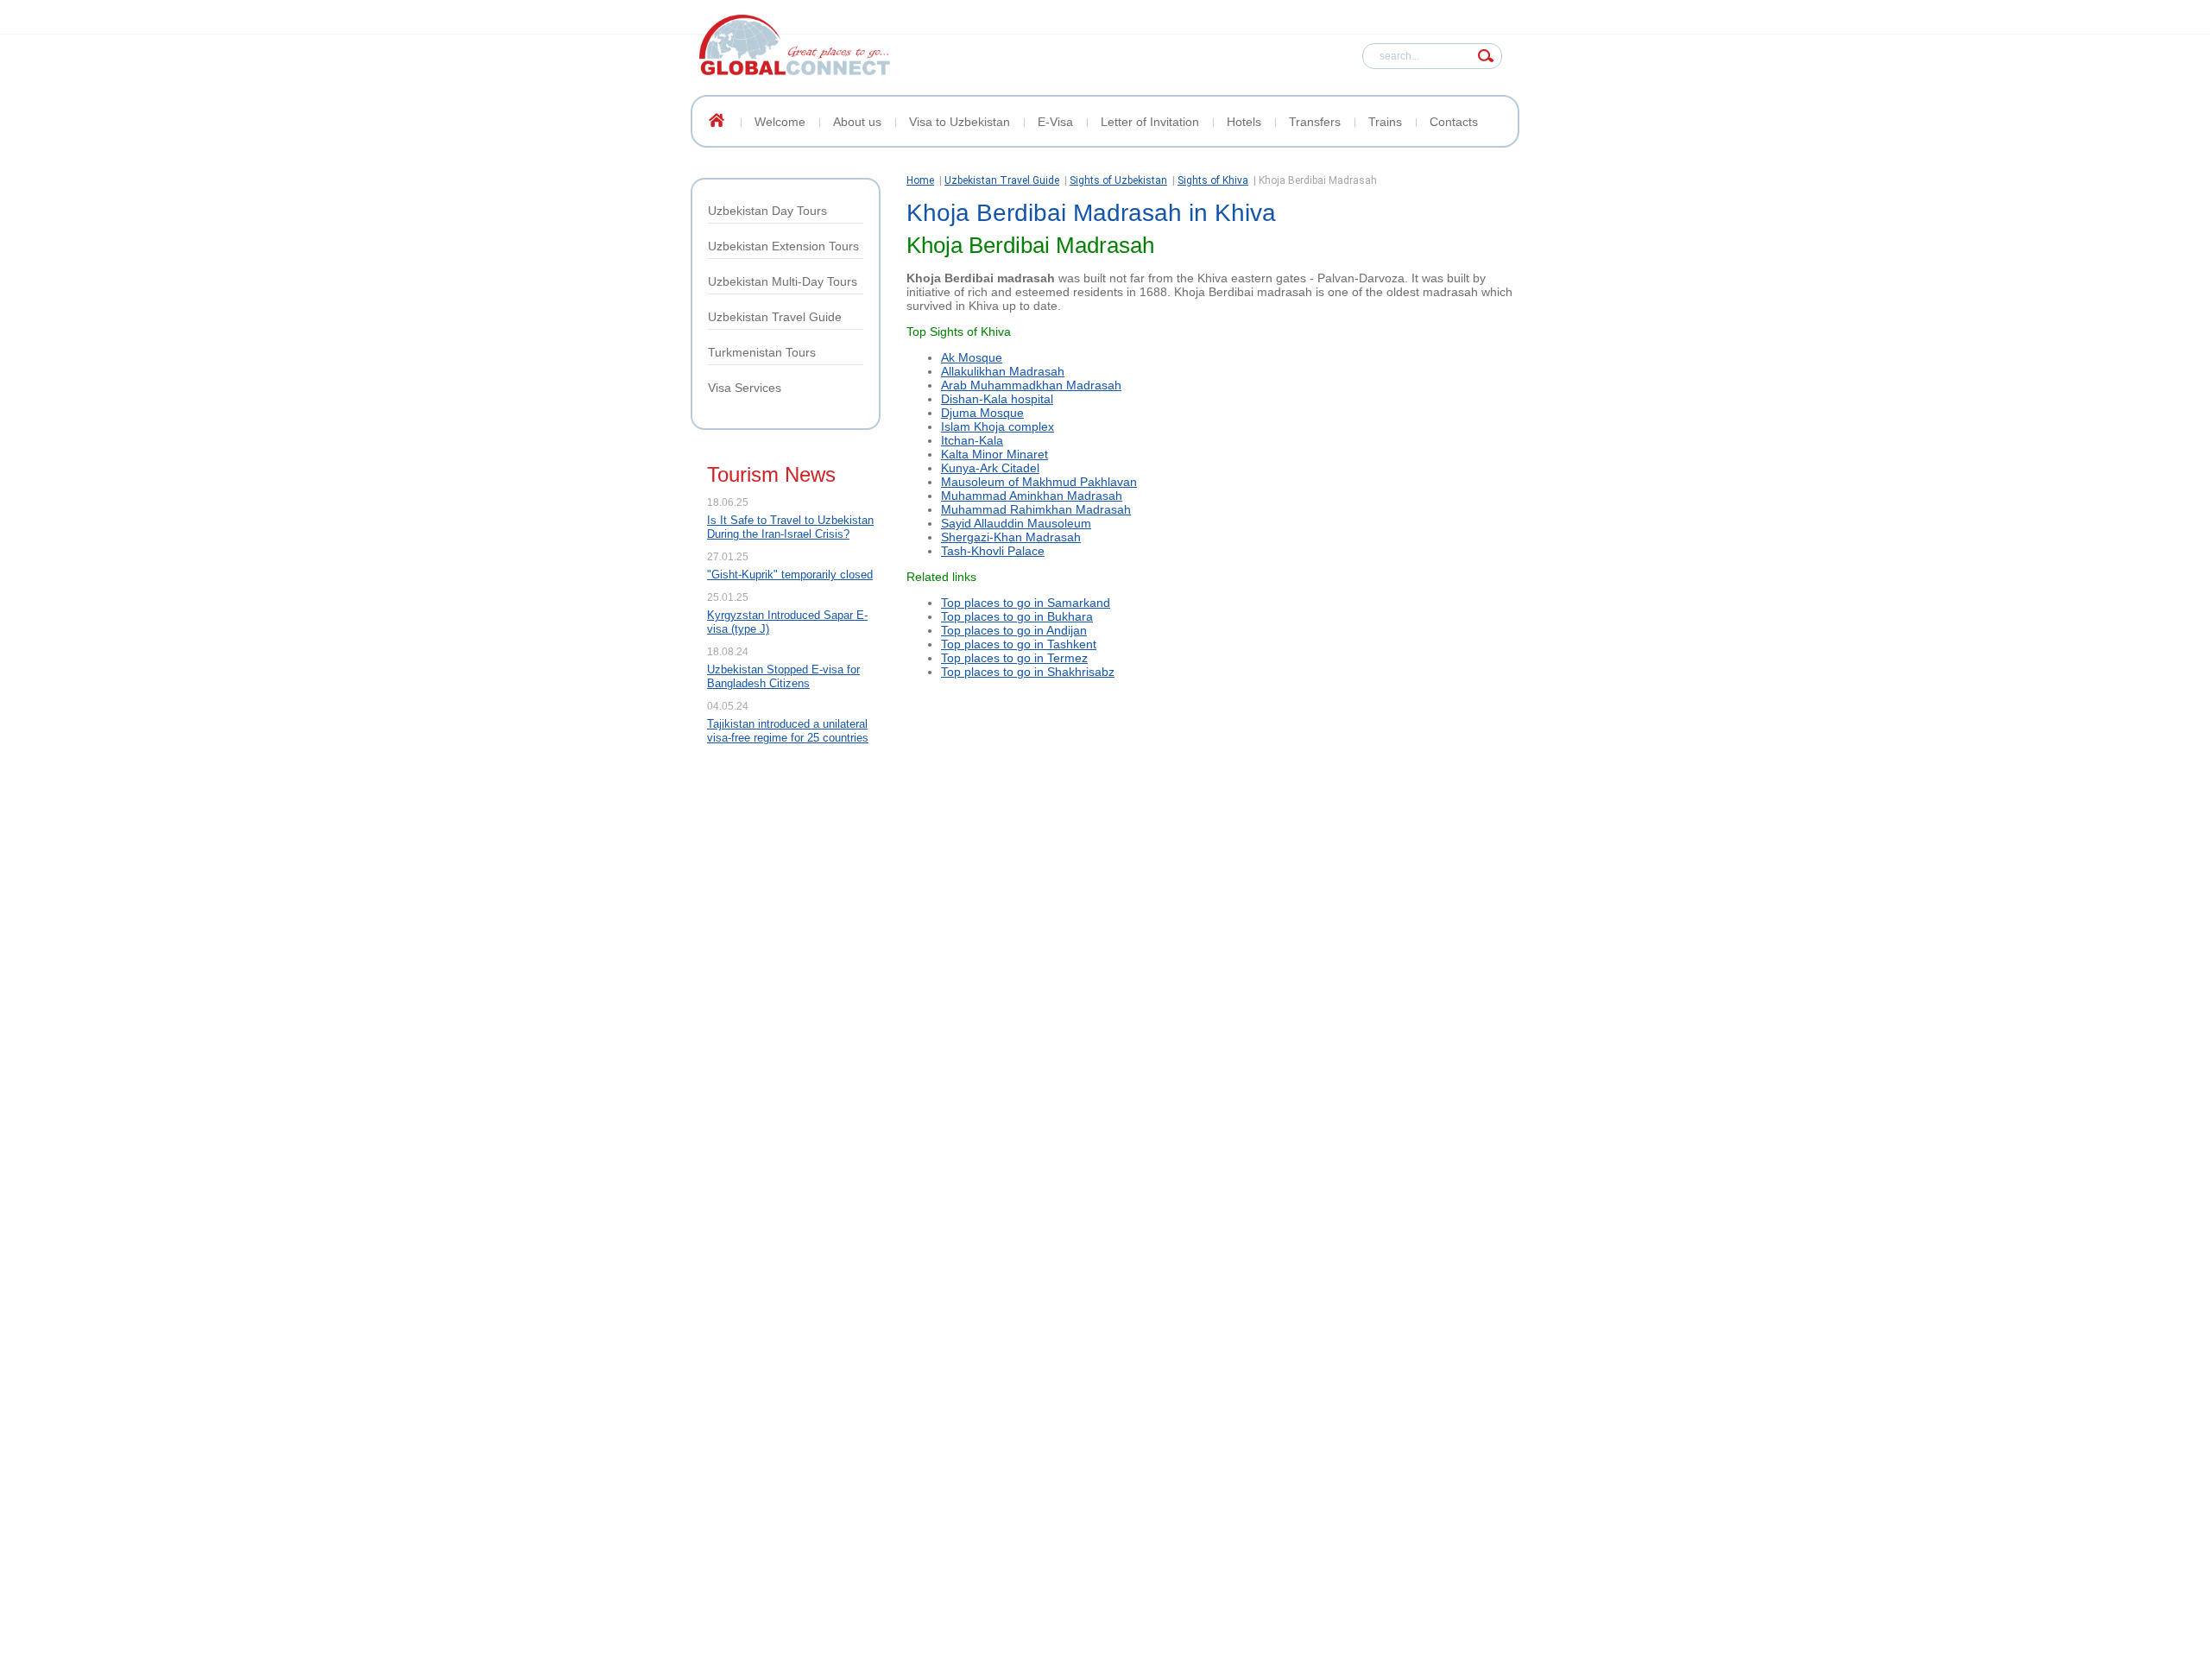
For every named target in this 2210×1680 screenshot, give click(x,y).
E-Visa (1055, 122)
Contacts (1454, 122)
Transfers (1315, 122)
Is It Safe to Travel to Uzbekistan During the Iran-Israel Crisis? (790, 527)
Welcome (780, 122)
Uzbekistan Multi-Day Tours (783, 281)
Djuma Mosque (982, 413)
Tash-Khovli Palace (993, 551)
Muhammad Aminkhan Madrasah (1032, 496)
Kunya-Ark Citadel (990, 468)
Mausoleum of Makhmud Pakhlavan (1039, 482)
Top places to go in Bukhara (1017, 616)
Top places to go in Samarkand (1026, 603)
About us (857, 122)
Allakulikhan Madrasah (1003, 371)
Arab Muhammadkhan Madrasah (1031, 385)
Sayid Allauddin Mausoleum (1016, 523)
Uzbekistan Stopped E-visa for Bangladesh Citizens (783, 676)
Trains (1385, 122)
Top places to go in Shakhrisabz (1028, 672)
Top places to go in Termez (1014, 658)
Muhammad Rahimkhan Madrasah (1036, 509)
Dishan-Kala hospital (997, 399)
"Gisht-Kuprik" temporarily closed (790, 575)
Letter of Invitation (1150, 122)
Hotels (1244, 122)
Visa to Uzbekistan (960, 122)
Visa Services (745, 388)
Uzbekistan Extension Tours (783, 246)
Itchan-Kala (972, 440)
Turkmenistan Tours (762, 352)
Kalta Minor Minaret (994, 454)
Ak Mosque (972, 357)
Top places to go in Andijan (1014, 630)
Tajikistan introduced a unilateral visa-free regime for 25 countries (788, 731)
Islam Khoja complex (998, 426)
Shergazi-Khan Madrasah (1011, 537)
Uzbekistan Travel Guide (775, 317)
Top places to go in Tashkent (1019, 644)
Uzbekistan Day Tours (767, 211)
